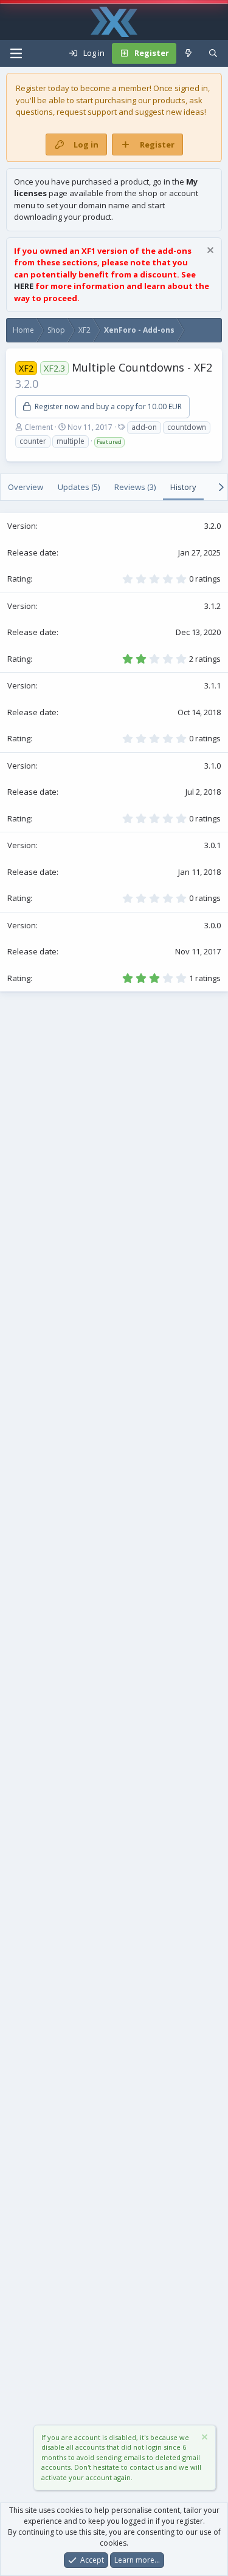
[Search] (213, 53)
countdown (187, 427)
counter (33, 441)
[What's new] (189, 53)
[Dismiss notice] (209, 252)
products (169, 100)
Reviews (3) (135, 487)
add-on (144, 427)
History (183, 487)
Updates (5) (79, 487)
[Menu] (16, 53)
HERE (24, 286)
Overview (26, 487)
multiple (71, 441)
